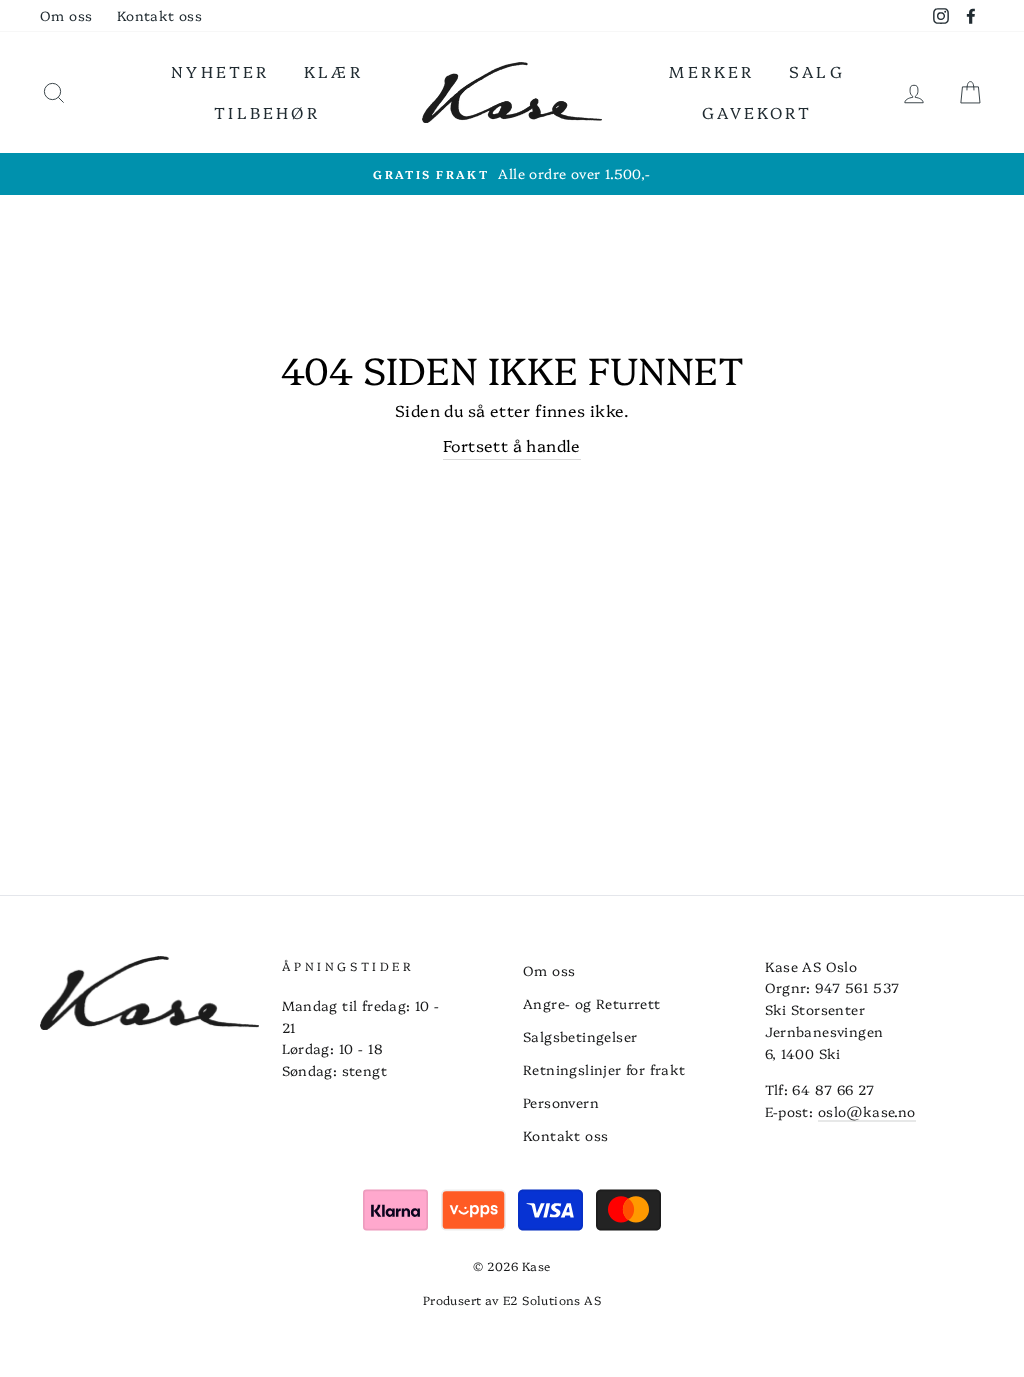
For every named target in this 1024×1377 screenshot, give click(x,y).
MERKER (711, 71)
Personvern (561, 1102)
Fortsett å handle (512, 445)
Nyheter (220, 71)
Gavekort (757, 112)
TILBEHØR (267, 112)
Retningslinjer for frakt (604, 1069)
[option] (512, 174)
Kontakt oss (159, 15)
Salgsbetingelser (580, 1036)
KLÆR (333, 71)
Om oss (66, 15)
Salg (817, 71)
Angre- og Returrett (592, 1003)
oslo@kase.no (867, 1111)
